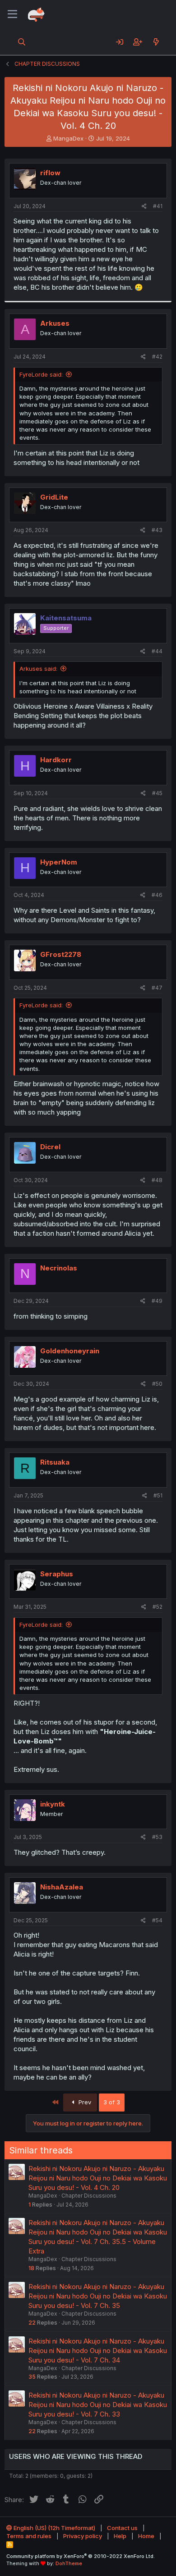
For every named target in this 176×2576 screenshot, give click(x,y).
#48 (157, 1180)
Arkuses (55, 323)
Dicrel (50, 1147)
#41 (158, 206)
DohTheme (69, 2563)
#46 (157, 895)
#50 (157, 1384)
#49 (157, 1301)
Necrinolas (59, 1268)
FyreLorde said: (41, 374)
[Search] (22, 42)
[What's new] (156, 42)
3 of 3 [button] (112, 2102)
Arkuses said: (38, 669)
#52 (157, 1607)
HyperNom (59, 862)
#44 (157, 651)
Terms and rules (29, 2536)
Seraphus (57, 1574)
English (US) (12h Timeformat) (54, 2528)
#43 (157, 530)
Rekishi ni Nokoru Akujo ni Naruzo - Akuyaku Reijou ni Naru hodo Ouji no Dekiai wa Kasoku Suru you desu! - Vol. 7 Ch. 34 (98, 2351)
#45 (157, 793)
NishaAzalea (62, 1887)
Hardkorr (56, 760)
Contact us (122, 2528)
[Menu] (12, 14)
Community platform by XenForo (81, 2556)
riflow (50, 173)
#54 (157, 1920)
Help (120, 2536)
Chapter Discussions (89, 2196)
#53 (157, 1837)
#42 (157, 357)
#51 (158, 1495)
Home (146, 2536)
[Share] (144, 207)
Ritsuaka (55, 1462)
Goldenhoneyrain (70, 1351)
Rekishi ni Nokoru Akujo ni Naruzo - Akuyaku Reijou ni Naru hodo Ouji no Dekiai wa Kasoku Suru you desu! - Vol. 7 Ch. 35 (98, 2296)
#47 (157, 988)
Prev (84, 2102)
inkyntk (53, 1804)
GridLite (54, 497)
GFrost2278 (61, 954)
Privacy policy (83, 2536)
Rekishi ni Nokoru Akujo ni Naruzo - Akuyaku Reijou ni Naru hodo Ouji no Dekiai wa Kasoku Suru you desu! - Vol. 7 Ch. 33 (98, 2405)
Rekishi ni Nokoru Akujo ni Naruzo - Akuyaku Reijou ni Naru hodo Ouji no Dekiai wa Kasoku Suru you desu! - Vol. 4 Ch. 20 (98, 2178)
